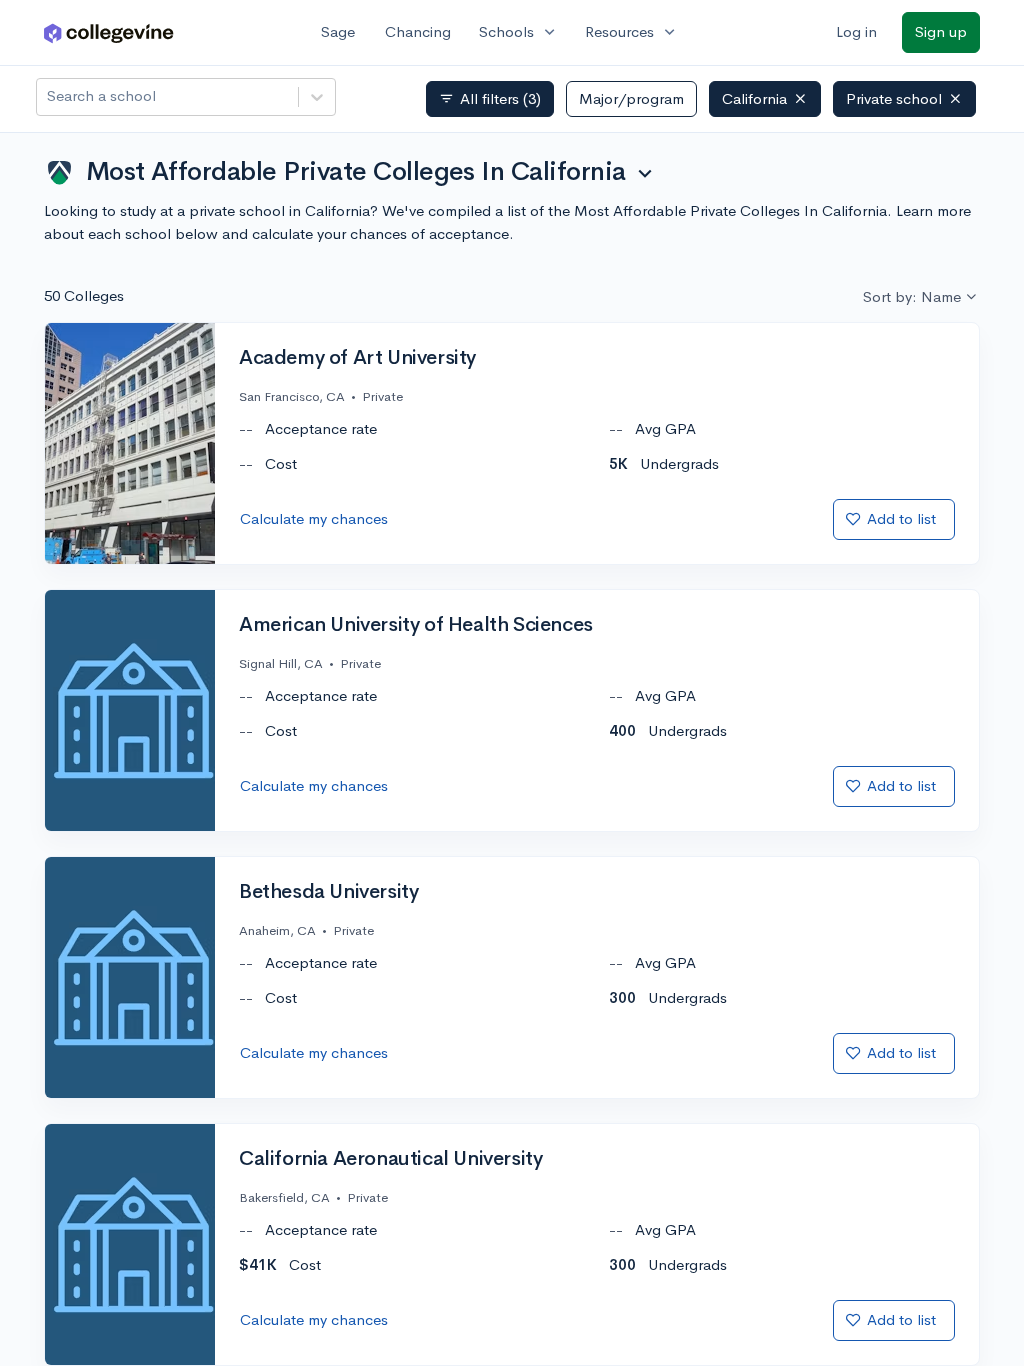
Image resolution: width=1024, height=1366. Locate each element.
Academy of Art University (357, 358)
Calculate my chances (314, 518)
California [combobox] (754, 98)
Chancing (418, 31)
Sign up (941, 31)
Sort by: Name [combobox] (912, 296)
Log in (856, 31)
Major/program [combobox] (631, 98)
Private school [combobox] (894, 98)
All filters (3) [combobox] (490, 99)
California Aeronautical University (390, 1159)
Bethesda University (328, 892)
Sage (338, 31)
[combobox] (49, 96)
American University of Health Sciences (416, 625)
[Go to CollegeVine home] (109, 32)
